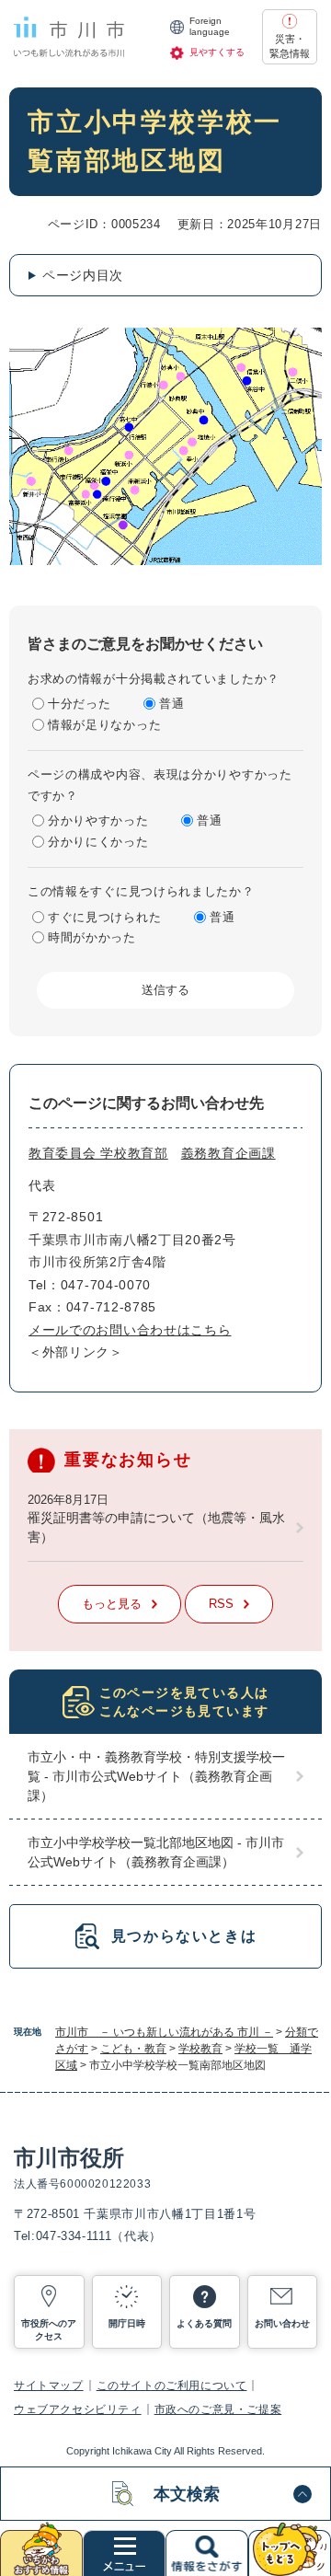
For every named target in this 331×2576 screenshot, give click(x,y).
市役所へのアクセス (49, 2330)
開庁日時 (127, 2323)
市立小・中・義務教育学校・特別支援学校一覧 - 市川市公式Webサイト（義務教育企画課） (156, 1776)
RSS (221, 1604)
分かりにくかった (98, 842)
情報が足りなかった (104, 725)
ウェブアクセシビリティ (78, 2409)
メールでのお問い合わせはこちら (130, 1330)
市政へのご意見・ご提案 (218, 2409)
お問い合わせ (282, 2323)
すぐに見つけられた (104, 917)
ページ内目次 (83, 275)
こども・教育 (133, 2049)
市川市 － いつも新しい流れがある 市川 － (164, 2032)
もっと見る (112, 1604)
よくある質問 (204, 2323)
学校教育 (200, 2049)
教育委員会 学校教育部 (98, 1153)
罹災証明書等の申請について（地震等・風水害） (156, 1527)
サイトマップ (49, 2385)
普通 (171, 704)
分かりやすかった (98, 820)
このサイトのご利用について (172, 2385)
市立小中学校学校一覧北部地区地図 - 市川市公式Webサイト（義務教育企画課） (156, 1852)
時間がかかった (92, 937)
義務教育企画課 (228, 1153)
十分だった (80, 704)
